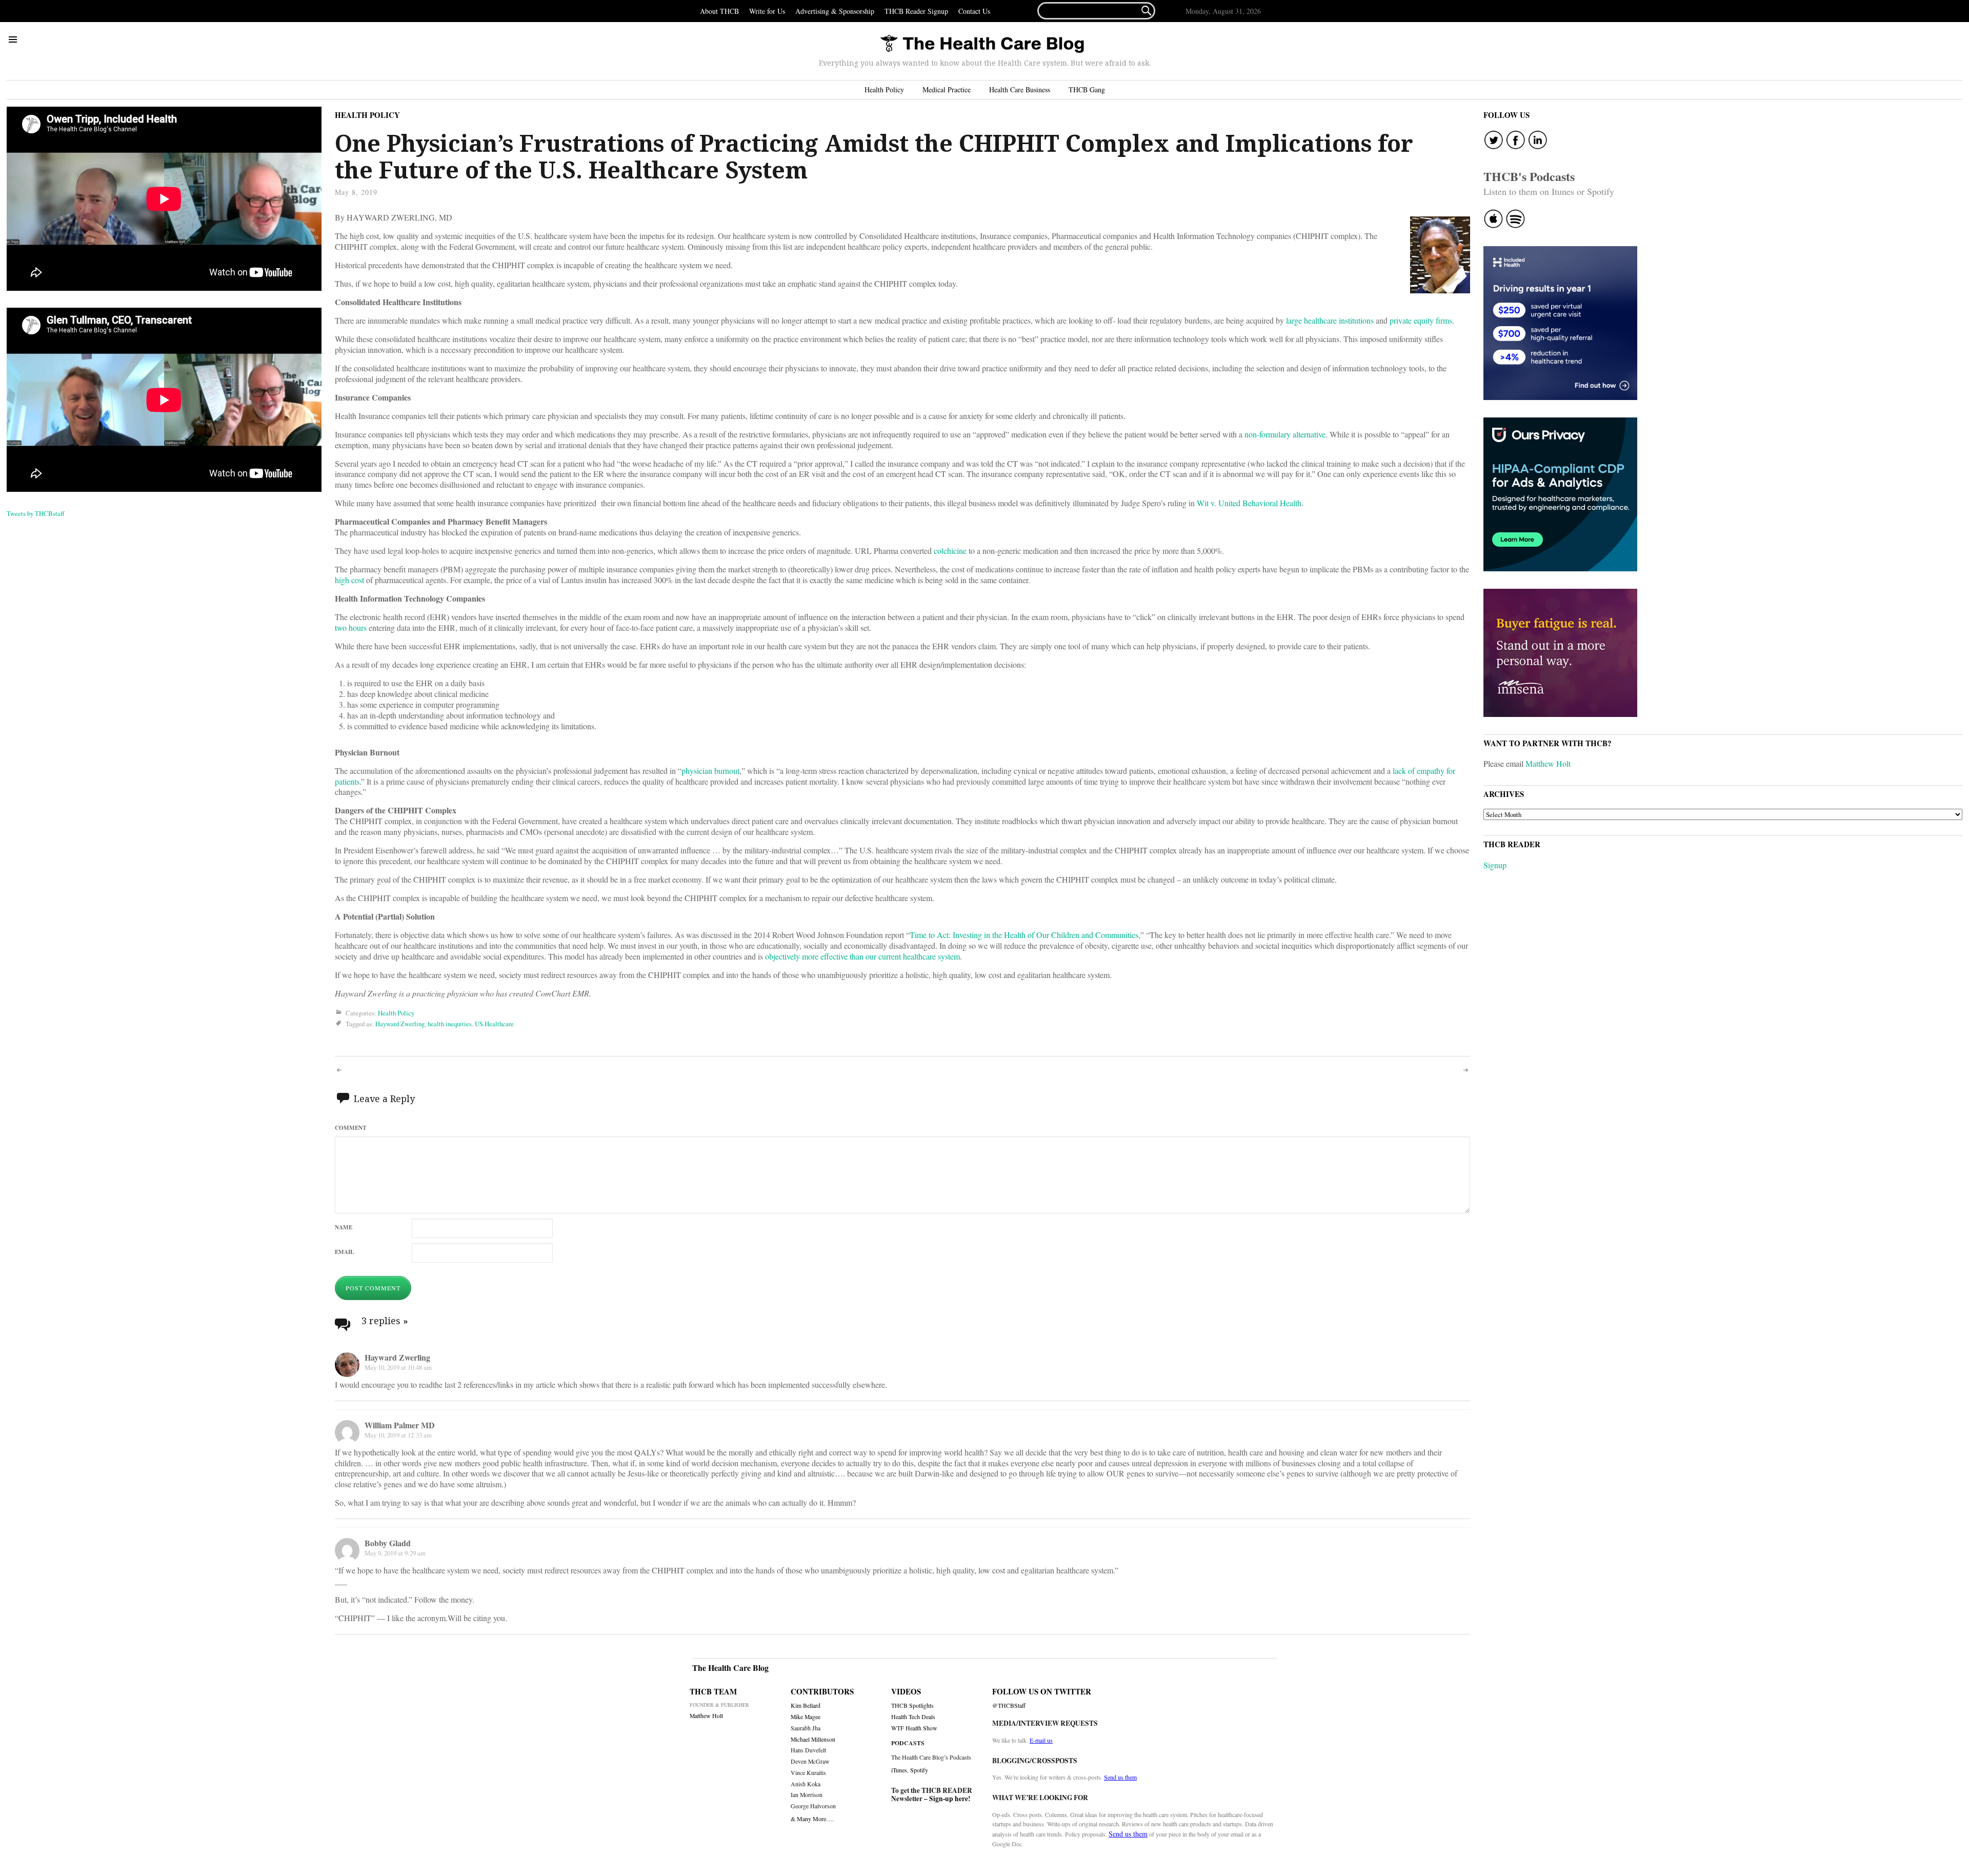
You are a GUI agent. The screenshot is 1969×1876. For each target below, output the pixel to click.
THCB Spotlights (912, 1705)
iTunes (899, 1770)
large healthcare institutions (1330, 320)
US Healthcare (494, 1024)
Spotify (919, 1770)
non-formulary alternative (1285, 434)
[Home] (982, 44)
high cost (349, 580)
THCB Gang (1087, 89)
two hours (351, 627)
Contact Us (974, 11)
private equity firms (1421, 320)
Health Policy (884, 89)
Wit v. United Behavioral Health (1249, 503)
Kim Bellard (806, 1705)
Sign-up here (949, 1799)
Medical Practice (947, 89)
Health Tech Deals (913, 1717)
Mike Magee (806, 1717)
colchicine (950, 551)
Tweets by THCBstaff (36, 513)
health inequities (450, 1024)
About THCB (719, 11)
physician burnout (710, 771)
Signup (1495, 865)
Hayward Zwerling (400, 1024)
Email (344, 1252)
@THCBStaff (1009, 1705)
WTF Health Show (914, 1728)
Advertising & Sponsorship (835, 11)
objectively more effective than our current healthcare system (862, 956)
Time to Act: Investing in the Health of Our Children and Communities (1024, 935)
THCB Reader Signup (916, 11)
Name (344, 1227)
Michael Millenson (813, 1739)
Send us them (1120, 1777)
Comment (350, 1127)
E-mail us (1041, 1740)
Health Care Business (1020, 89)
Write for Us (767, 11)
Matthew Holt (1548, 763)
